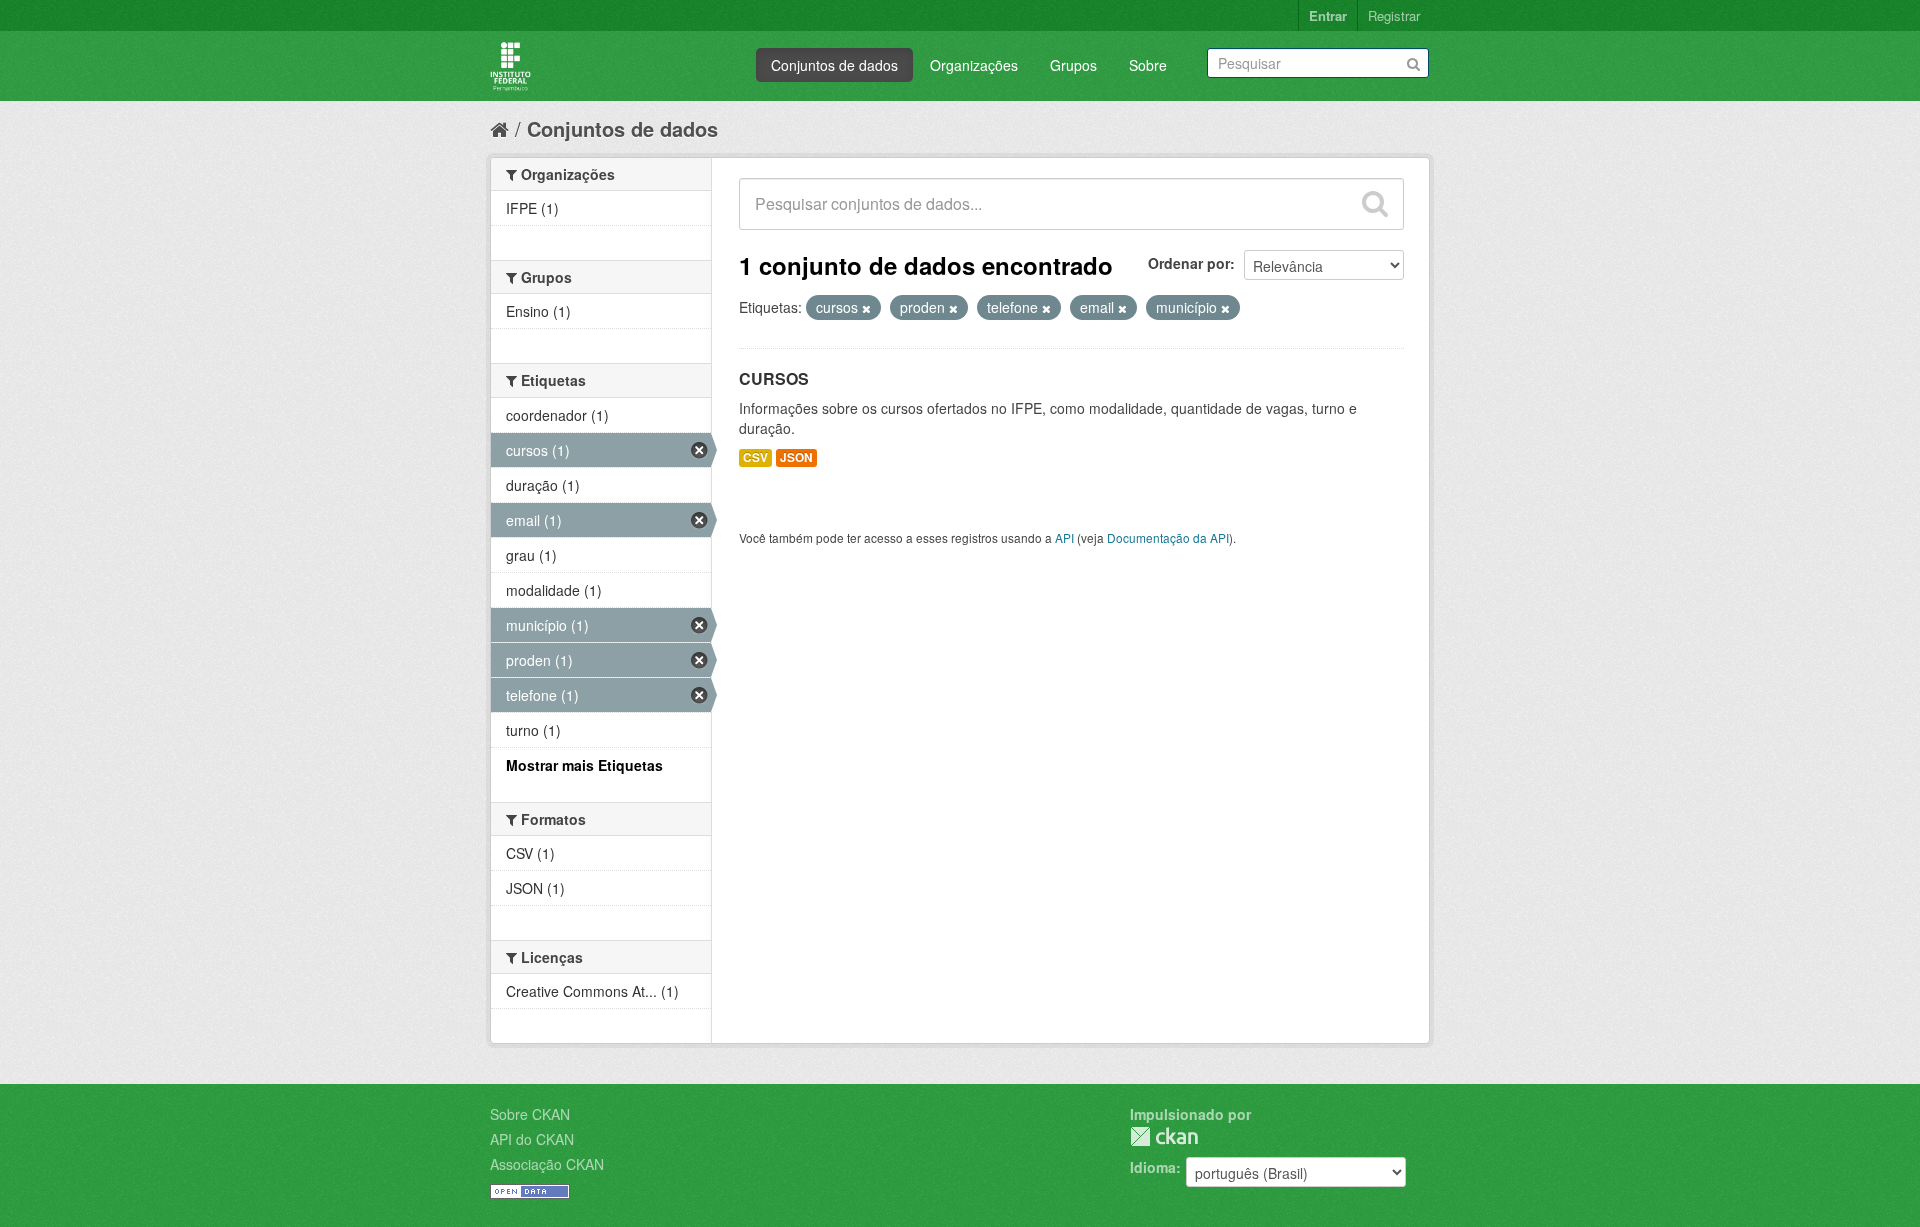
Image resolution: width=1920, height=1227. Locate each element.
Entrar (1328, 15)
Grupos (1073, 65)
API (1064, 537)
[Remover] (866, 308)
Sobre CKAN (530, 1114)
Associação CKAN (547, 1164)
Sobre (1148, 65)
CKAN (1164, 1136)
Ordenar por (1189, 263)
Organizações (974, 65)
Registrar (1394, 15)
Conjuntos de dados (834, 65)
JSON (796, 457)
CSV (755, 457)
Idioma (1153, 1167)
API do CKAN (532, 1139)
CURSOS (774, 378)
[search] (1375, 204)
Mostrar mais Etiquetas (584, 765)
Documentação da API (1168, 537)
